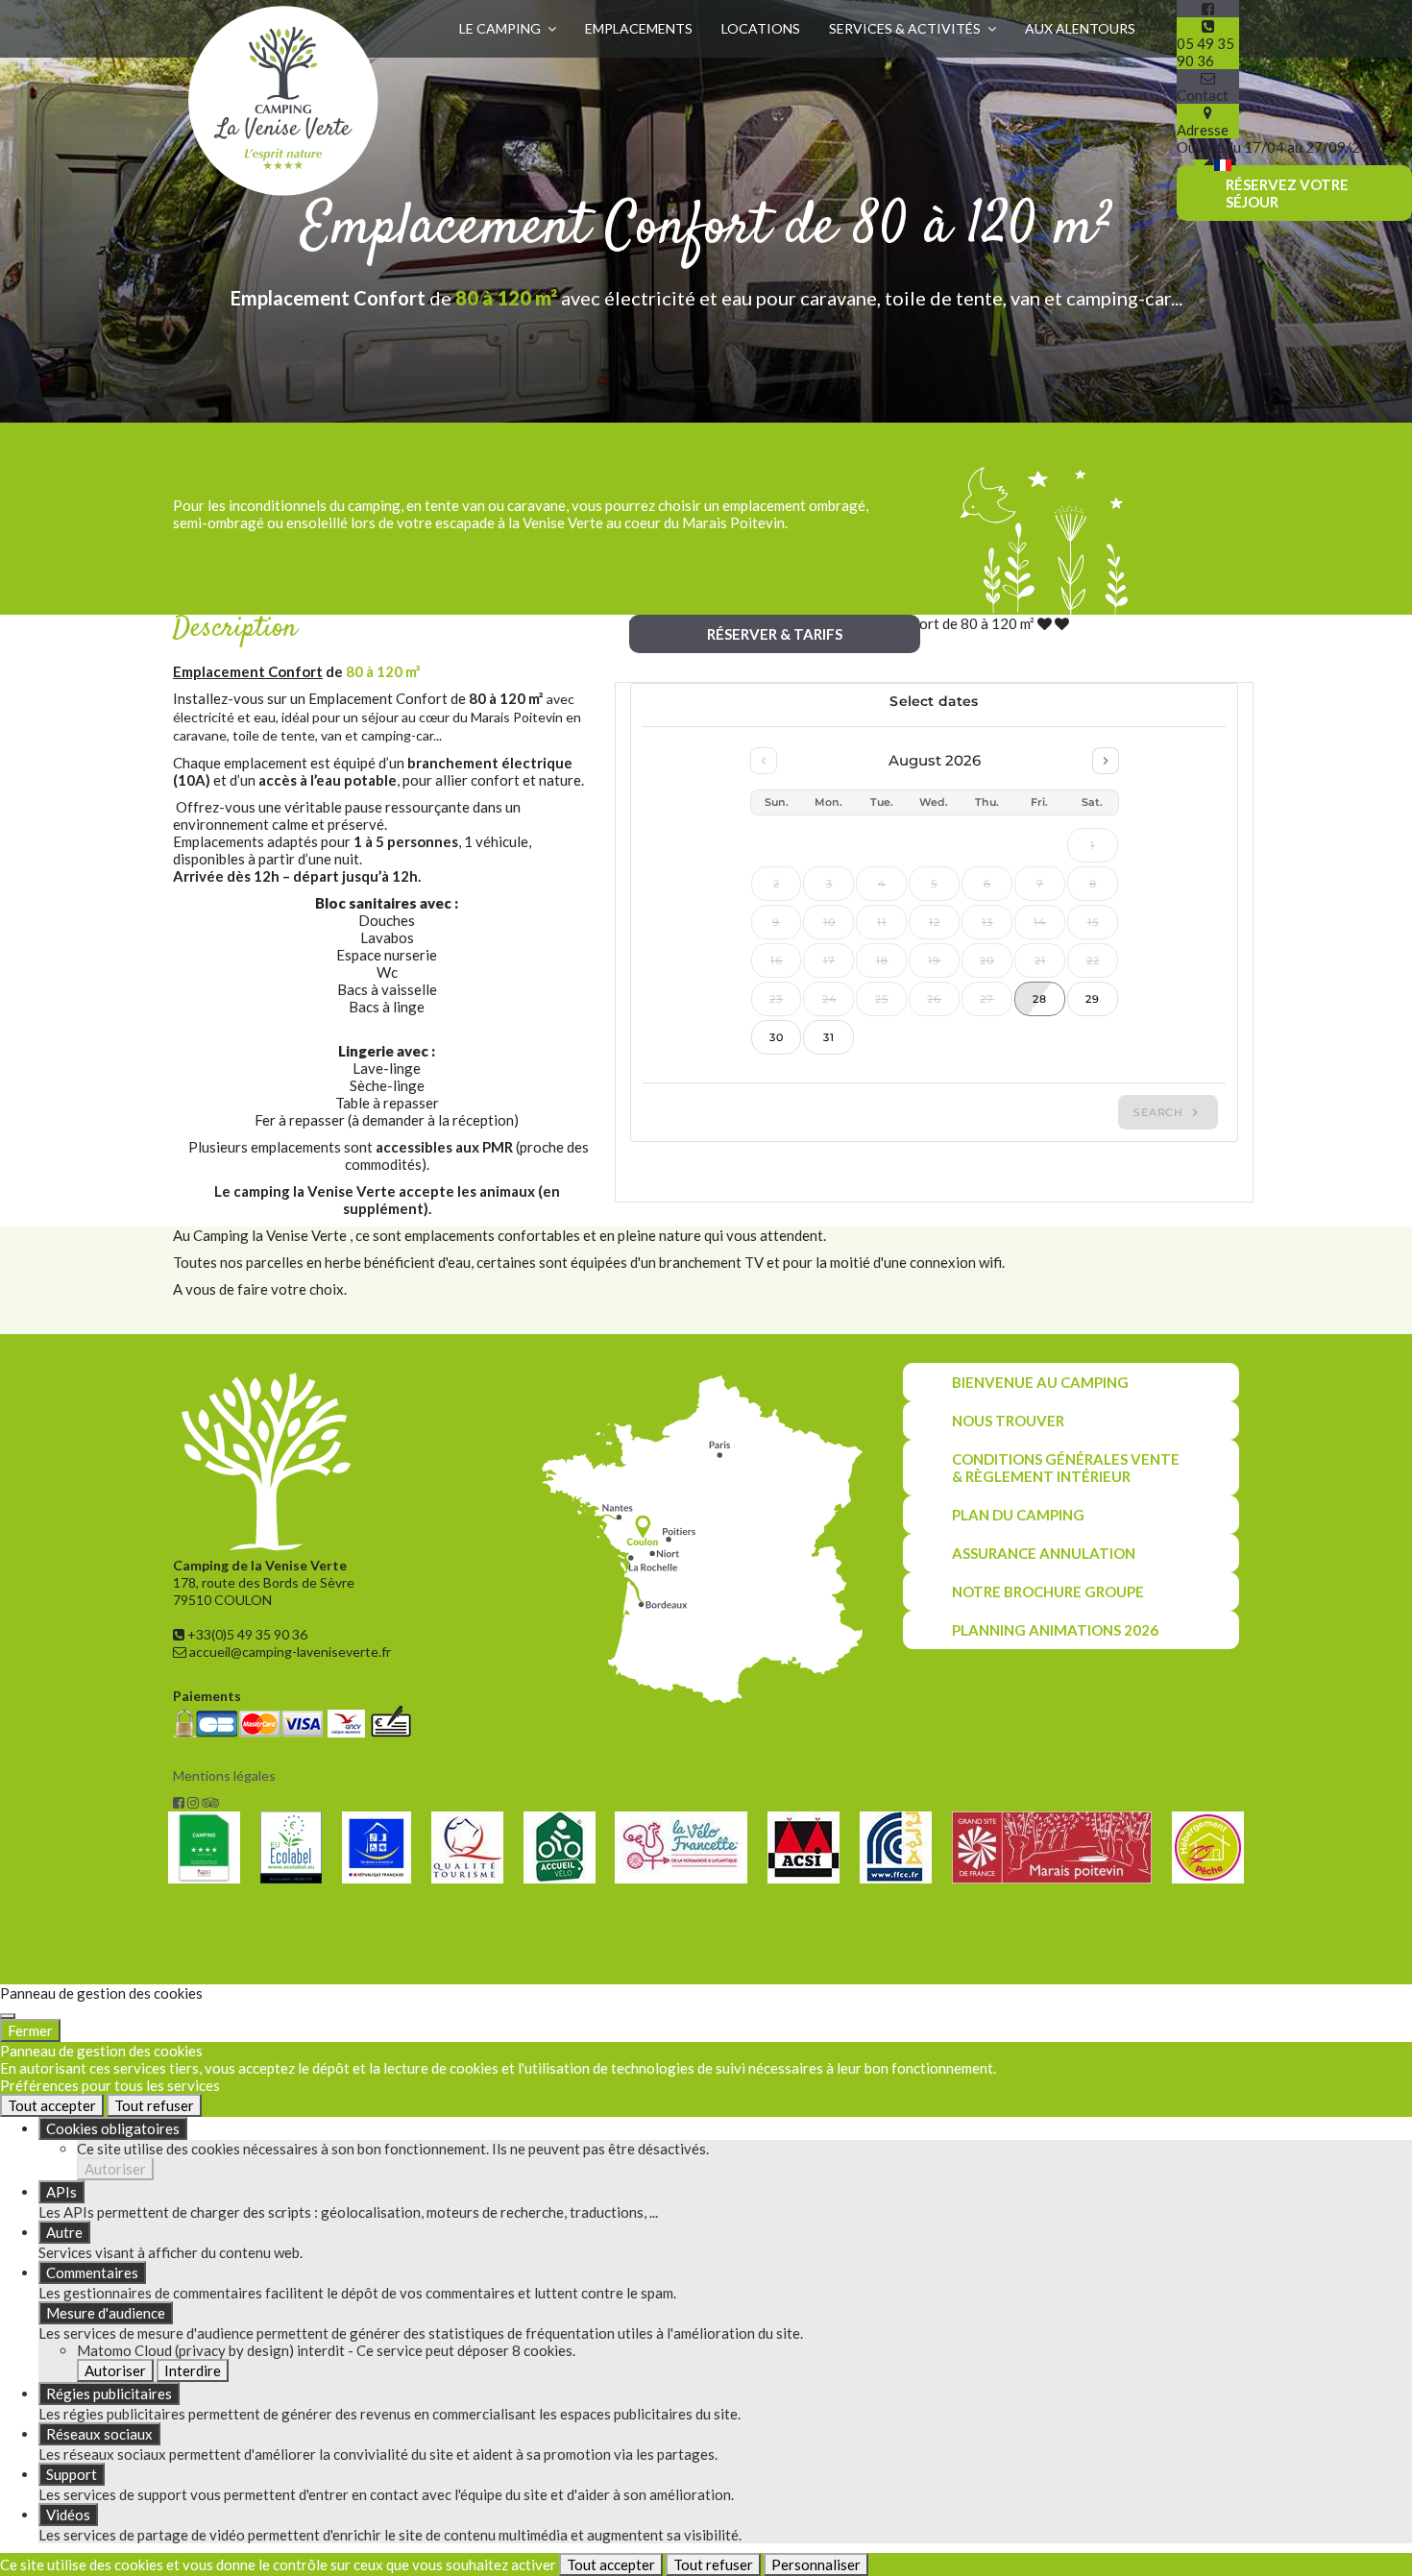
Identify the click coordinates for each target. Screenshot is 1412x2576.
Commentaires (92, 2272)
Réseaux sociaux (99, 2434)
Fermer (30, 2030)
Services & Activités (905, 28)
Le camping (500, 28)
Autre (64, 2232)
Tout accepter (52, 2105)
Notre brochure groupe (1048, 1592)
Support (72, 2474)
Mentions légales (224, 1775)
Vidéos (68, 2515)
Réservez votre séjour (1287, 193)
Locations (761, 28)
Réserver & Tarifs (775, 634)
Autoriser (115, 2169)
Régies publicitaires (109, 2394)
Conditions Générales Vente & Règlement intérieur (1066, 1468)
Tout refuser (154, 2105)
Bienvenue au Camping (1040, 1382)
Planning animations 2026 (1055, 1630)
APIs (61, 2192)
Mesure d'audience (106, 2313)
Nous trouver (1008, 1421)
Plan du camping (1018, 1515)
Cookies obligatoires (113, 2128)
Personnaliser (816, 2564)
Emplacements (639, 28)
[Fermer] (8, 2016)
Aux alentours (1080, 28)
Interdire (193, 2370)
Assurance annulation (1044, 1553)
